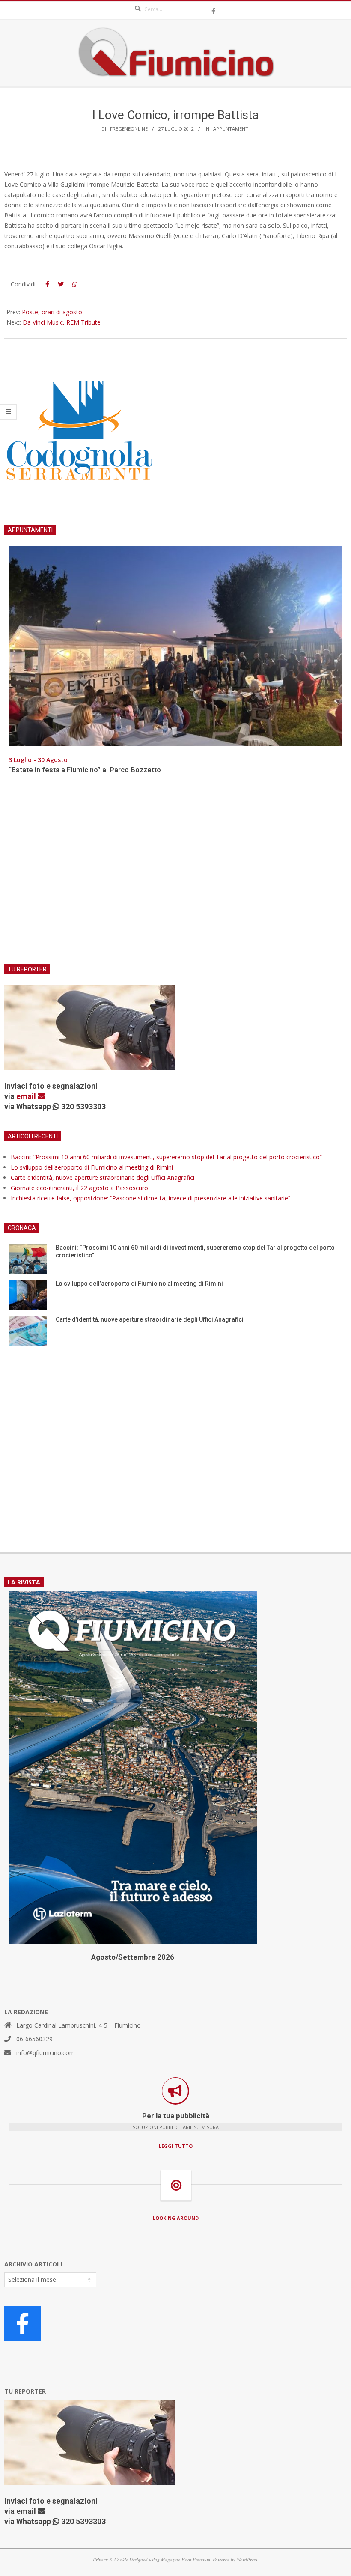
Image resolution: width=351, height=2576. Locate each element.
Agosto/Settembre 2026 (133, 1957)
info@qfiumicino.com (46, 2053)
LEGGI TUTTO (176, 2146)
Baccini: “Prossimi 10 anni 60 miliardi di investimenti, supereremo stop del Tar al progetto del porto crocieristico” (166, 1157)
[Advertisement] (175, 875)
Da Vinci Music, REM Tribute (62, 322)
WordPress (247, 2560)
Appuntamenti (231, 129)
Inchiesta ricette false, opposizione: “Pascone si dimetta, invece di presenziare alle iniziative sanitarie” (150, 1198)
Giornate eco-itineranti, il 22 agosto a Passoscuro (79, 1188)
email (27, 1096)
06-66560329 (34, 2039)
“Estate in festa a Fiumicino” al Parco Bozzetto (85, 770)
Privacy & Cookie (110, 2560)
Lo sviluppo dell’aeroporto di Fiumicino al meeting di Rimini (92, 1167)
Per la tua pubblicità (176, 2116)
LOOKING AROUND (176, 2218)
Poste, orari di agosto (52, 312)
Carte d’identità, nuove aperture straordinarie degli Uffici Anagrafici (103, 1178)
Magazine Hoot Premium (186, 2560)
